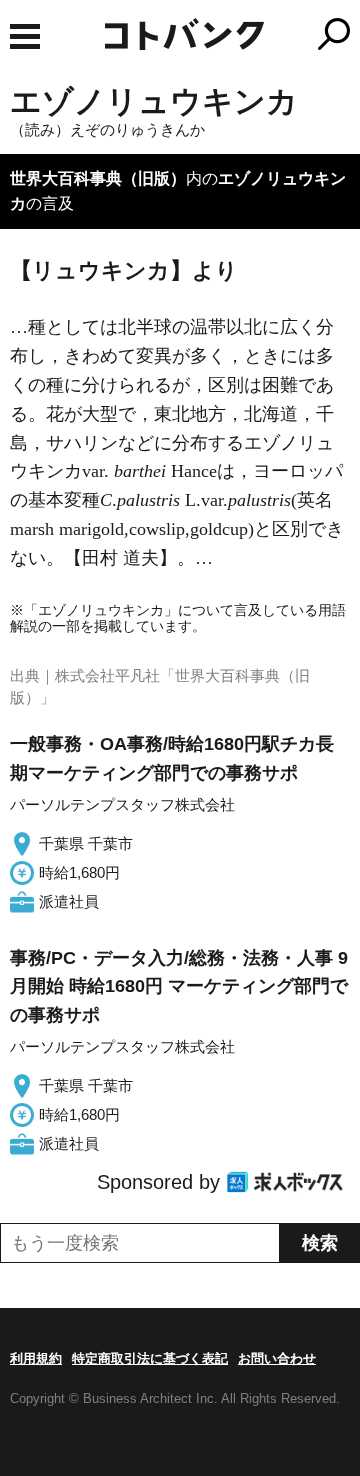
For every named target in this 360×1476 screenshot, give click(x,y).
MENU (25, 36)
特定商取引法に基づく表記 (150, 1358)
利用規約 (36, 1358)
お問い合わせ (277, 1358)
